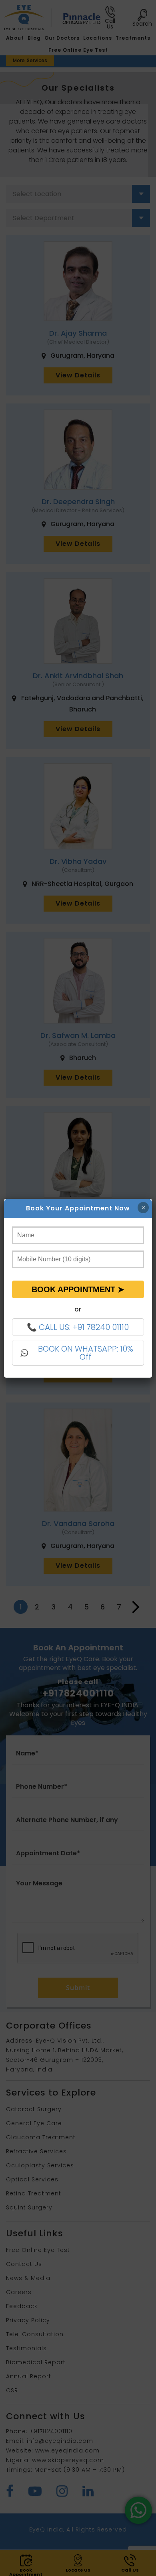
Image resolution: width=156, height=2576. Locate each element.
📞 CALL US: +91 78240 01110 (78, 1327)
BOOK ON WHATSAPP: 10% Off (86, 1353)
